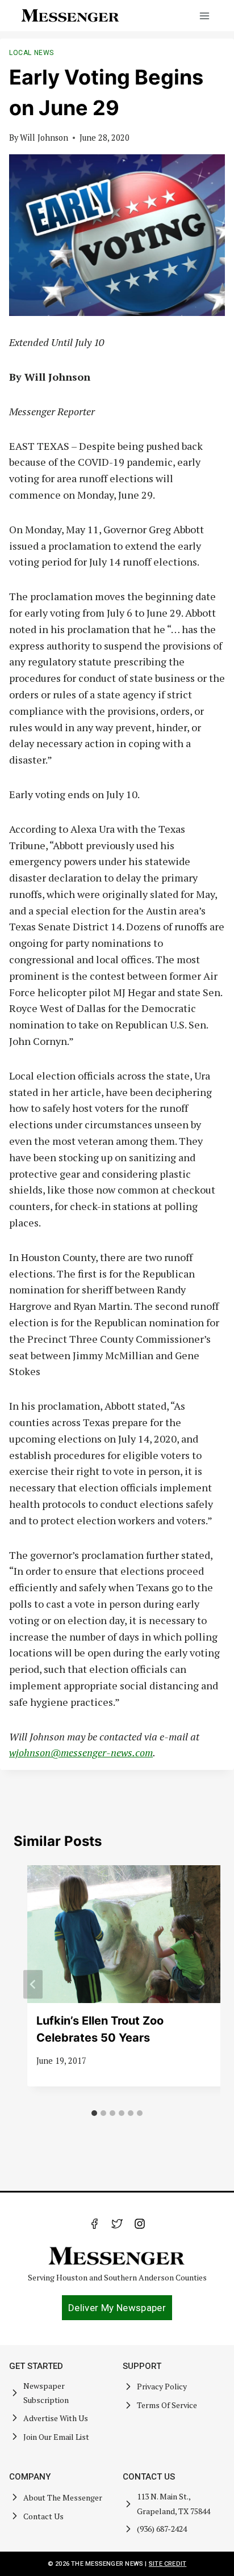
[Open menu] (204, 16)
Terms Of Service (167, 2405)
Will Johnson (44, 138)
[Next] (201, 1985)
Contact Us (43, 2516)
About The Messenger (63, 2497)
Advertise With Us (56, 2418)
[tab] (94, 2113)
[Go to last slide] (33, 1985)
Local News (32, 53)
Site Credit (168, 2564)
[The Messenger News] (70, 16)
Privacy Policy (162, 2386)
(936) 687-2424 (162, 2529)
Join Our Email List (56, 2437)
